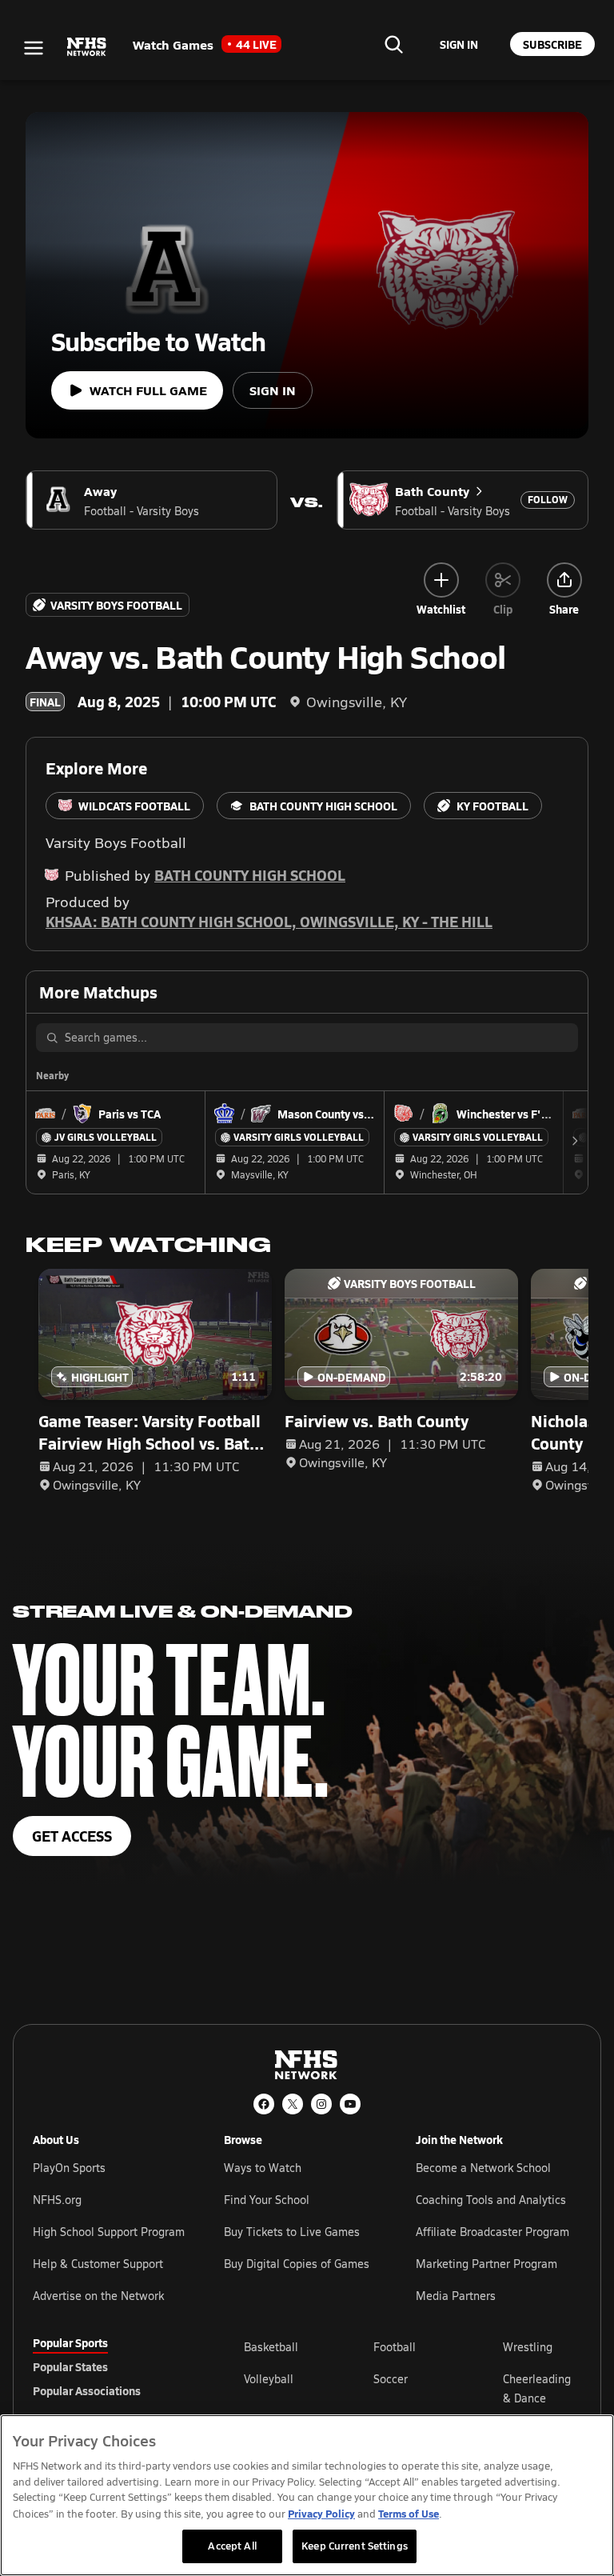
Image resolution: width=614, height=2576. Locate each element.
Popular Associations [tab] (87, 2390)
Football (395, 2347)
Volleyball (269, 2379)
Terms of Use (409, 2513)
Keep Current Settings (355, 2546)
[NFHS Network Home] (87, 47)
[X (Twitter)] (293, 2104)
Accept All (232, 2546)
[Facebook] (264, 2104)
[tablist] (113, 2366)
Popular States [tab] (70, 2366)
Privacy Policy (321, 2513)
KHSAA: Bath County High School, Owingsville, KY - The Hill (269, 921)
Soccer (391, 2379)
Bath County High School (250, 875)
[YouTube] (350, 2104)
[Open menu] (34, 48)
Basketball (271, 2347)
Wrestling (528, 2347)
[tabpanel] (413, 2388)
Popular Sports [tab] (70, 2342)
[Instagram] (321, 2104)
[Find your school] (393, 44)
